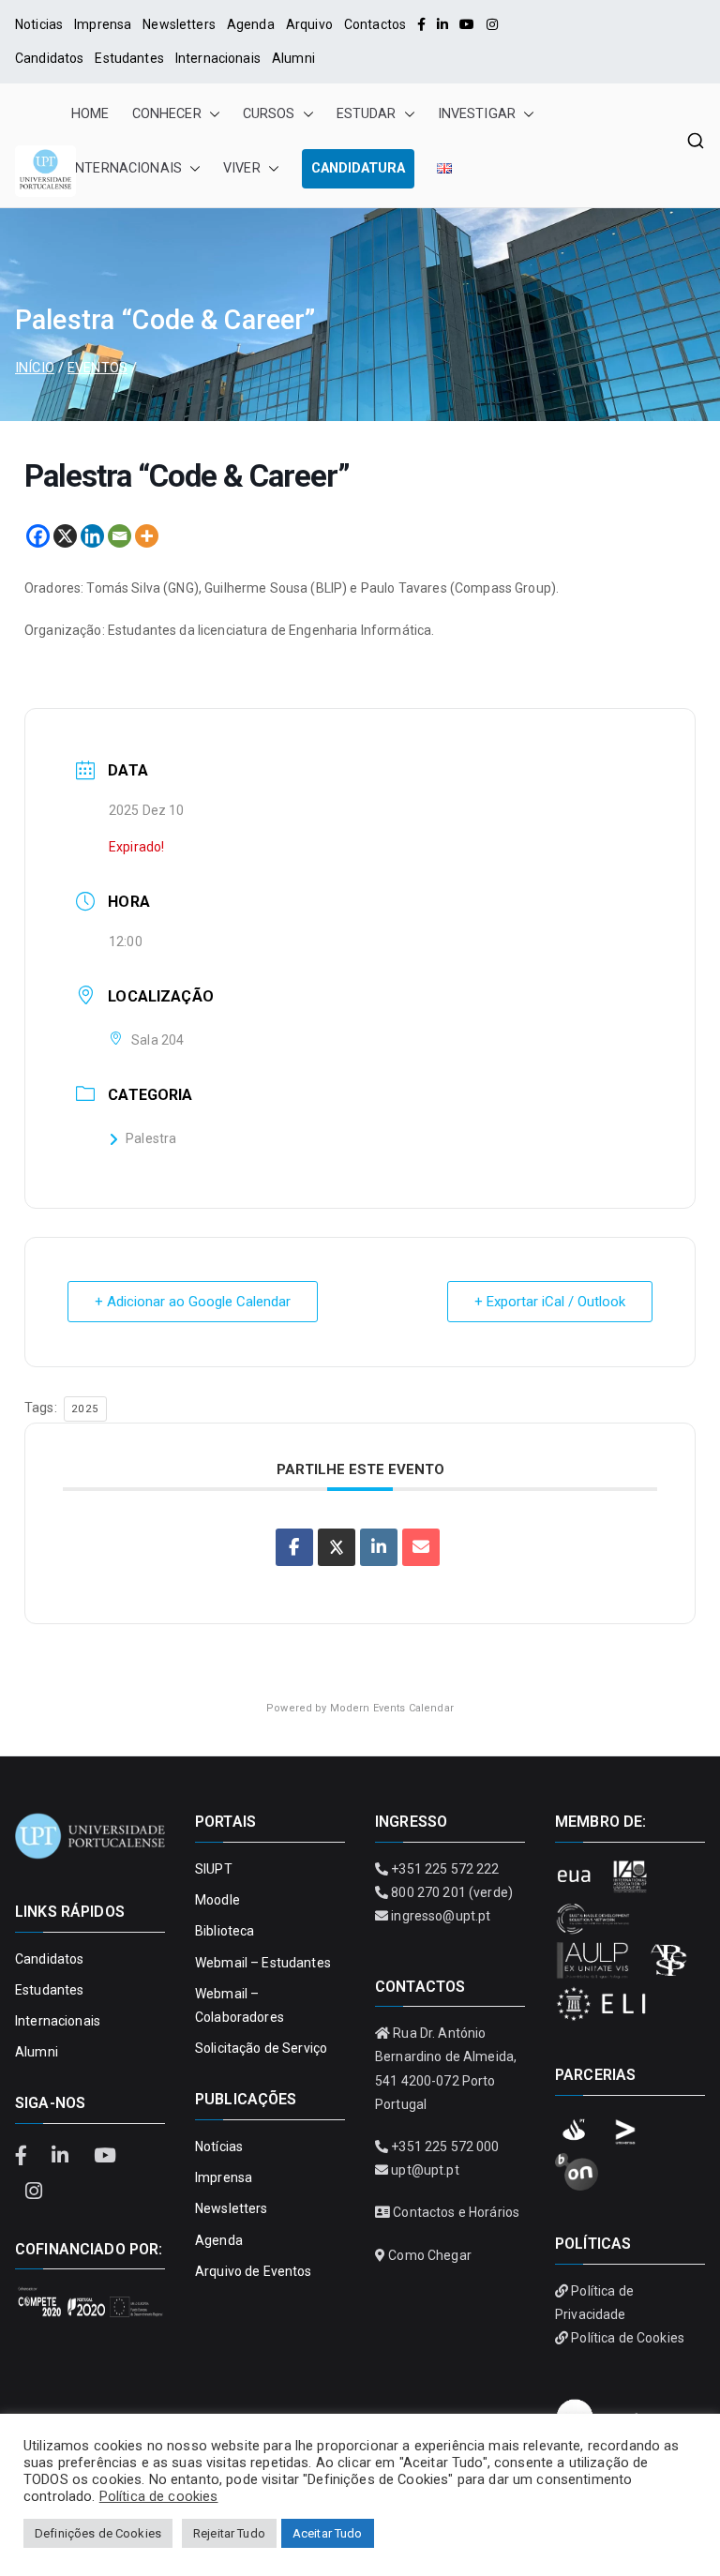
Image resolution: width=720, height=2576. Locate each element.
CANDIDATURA (358, 168)
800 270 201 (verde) (452, 1892)
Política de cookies (159, 2496)
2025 (85, 1409)
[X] (65, 536)
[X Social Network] (337, 1547)
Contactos (375, 24)
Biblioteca (225, 1931)
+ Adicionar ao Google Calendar (193, 1302)
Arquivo (309, 24)
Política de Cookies (628, 2338)
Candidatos (49, 58)
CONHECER (167, 114)
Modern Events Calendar (392, 1708)
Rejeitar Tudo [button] (229, 2533)
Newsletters (179, 24)
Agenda (251, 24)
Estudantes (129, 58)
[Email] (120, 536)
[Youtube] (467, 24)
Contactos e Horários (456, 2212)
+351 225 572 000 (445, 2147)
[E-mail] (421, 1547)
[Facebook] (421, 24)
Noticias (39, 24)
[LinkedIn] (442, 24)
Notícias (219, 2147)
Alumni (293, 58)
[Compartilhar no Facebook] (294, 1547)
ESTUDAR (367, 114)
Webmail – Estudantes (263, 1963)
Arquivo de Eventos (254, 2271)
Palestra (151, 1138)
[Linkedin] (92, 536)
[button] (211, 114)
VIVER (242, 168)
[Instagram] (492, 24)
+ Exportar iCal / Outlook (550, 1302)
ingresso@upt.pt (441, 1916)
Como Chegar (430, 2255)
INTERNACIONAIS (127, 168)
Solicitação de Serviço (261, 2048)
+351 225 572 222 (445, 1869)
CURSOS (269, 114)
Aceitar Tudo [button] (328, 2533)
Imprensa (103, 24)
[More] (147, 536)
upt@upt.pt (425, 2170)
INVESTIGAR (477, 114)
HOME (90, 114)
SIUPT (214, 1869)
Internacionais (218, 58)
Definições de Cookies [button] (98, 2533)
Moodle (217, 1900)
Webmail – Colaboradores (240, 2005)
